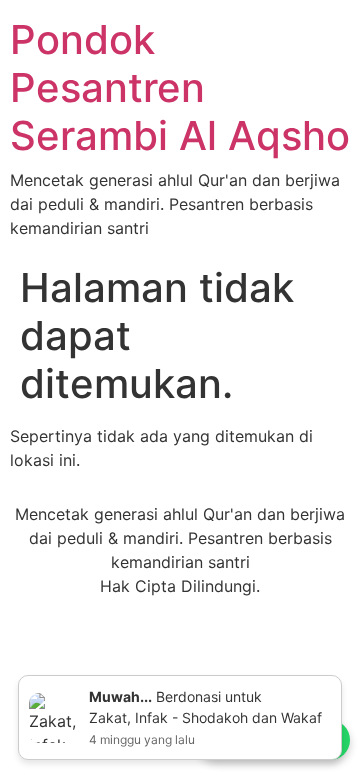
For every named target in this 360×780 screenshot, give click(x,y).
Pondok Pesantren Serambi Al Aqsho (180, 87)
